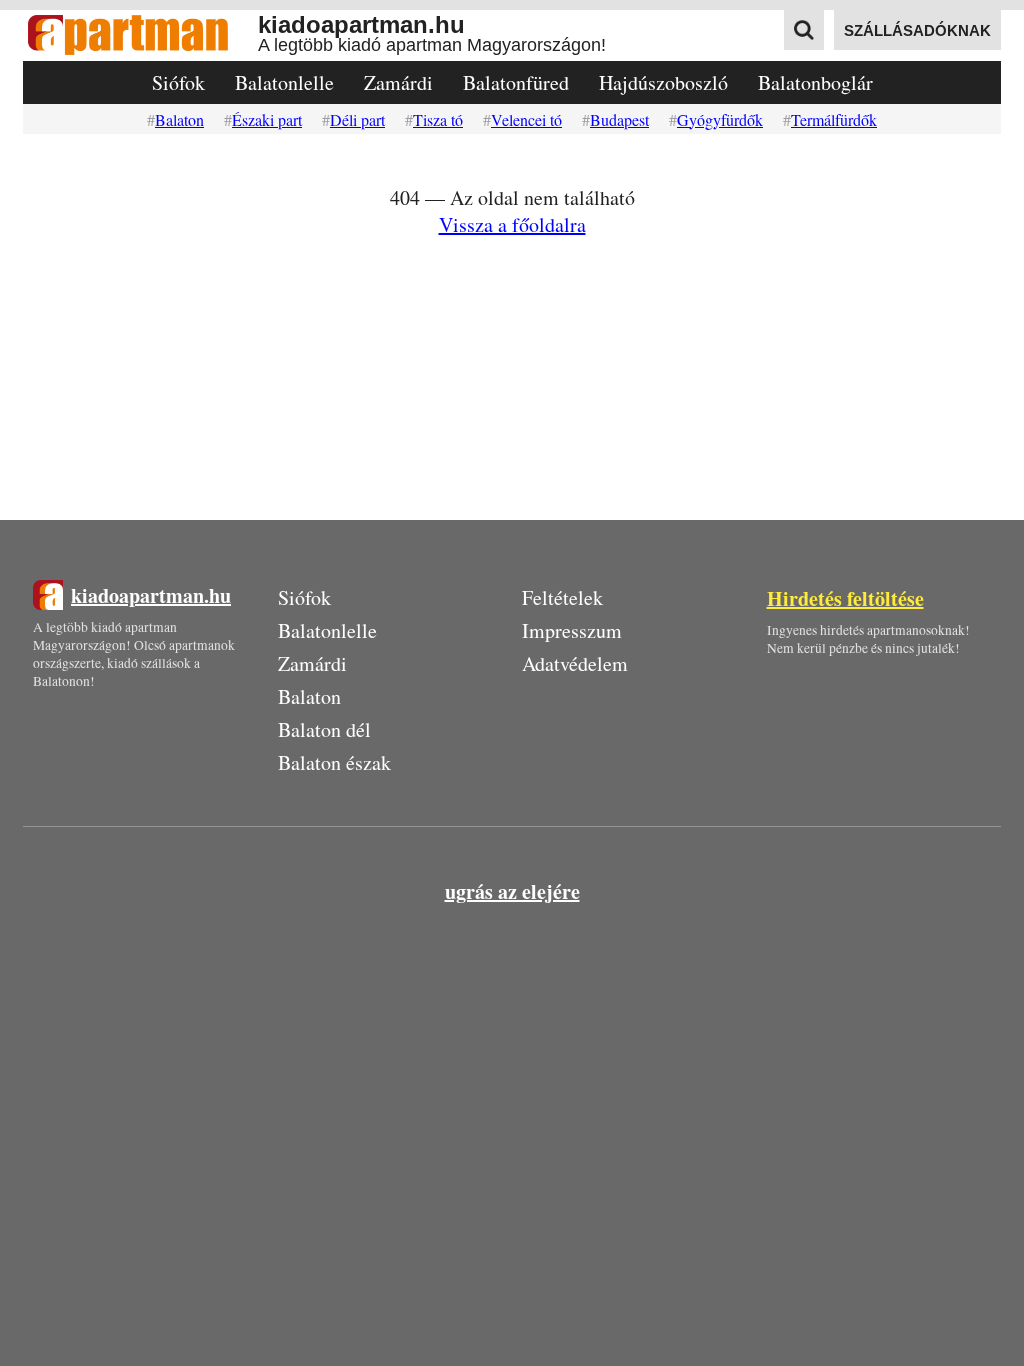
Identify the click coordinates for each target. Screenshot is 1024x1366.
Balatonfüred (516, 82)
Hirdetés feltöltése (845, 598)
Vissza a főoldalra (512, 224)
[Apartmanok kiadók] (140, 35)
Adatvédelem (575, 663)
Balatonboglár (815, 82)
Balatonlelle (284, 82)
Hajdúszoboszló (663, 82)
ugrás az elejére (512, 891)
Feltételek (562, 597)
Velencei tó (526, 119)
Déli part (357, 119)
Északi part (267, 119)
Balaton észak (334, 762)
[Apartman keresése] (804, 30)
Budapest (619, 119)
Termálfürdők (834, 119)
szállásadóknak (917, 30)
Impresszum (572, 630)
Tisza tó (438, 119)
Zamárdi (398, 82)
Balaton (179, 119)
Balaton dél (324, 729)
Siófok (178, 82)
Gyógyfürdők (720, 119)
